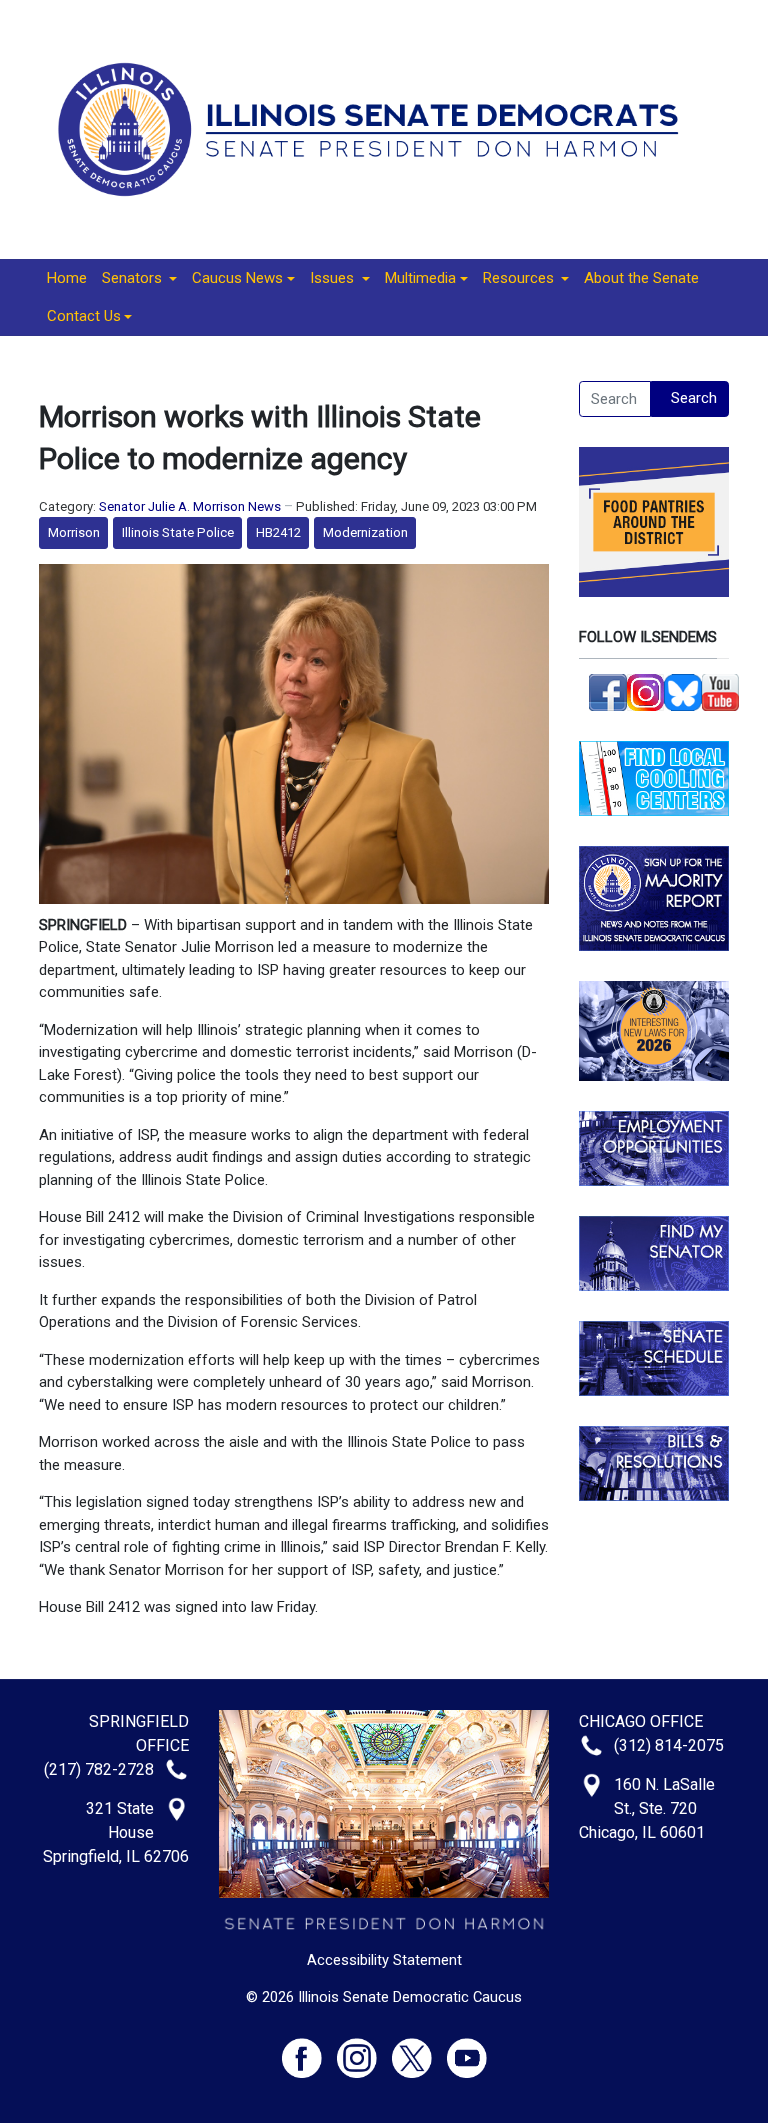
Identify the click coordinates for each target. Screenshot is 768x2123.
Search (694, 398)
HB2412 (278, 532)
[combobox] (615, 399)
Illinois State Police (178, 532)
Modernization (365, 532)
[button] (139, 279)
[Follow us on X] (419, 2049)
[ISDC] (376, 128)
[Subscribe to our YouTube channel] (721, 691)
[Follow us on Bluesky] (683, 691)
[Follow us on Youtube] (467, 2049)
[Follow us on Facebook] (608, 691)
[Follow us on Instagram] (646, 691)
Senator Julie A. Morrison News (190, 506)
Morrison (74, 532)
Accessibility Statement (384, 1960)
